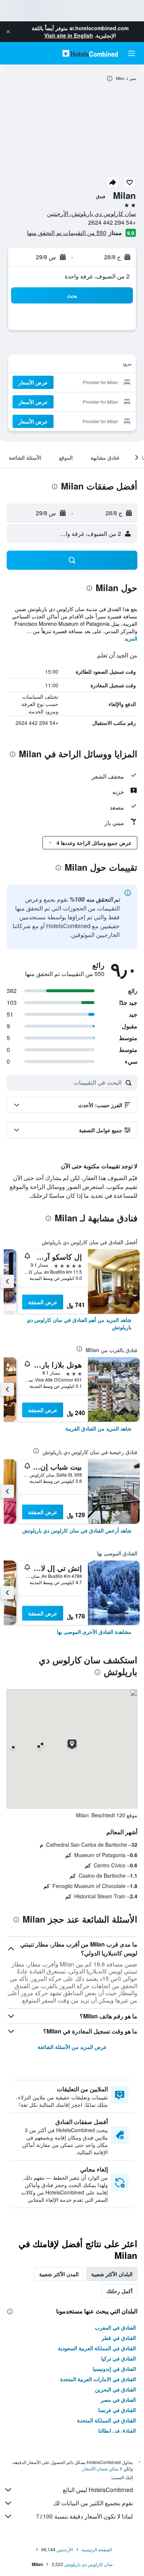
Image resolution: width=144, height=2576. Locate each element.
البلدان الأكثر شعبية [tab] (112, 2274)
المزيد (131, 638)
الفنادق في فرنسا (117, 2410)
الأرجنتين (65, 2549)
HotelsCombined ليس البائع (98, 2490)
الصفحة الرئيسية (97, 2549)
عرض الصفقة (43, 1302)
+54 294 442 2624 (112, 222)
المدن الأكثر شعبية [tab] (59, 2274)
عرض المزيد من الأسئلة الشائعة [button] (72, 2047)
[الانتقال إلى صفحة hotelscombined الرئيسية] (90, 53)
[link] (72, 1323)
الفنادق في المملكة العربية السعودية (97, 2348)
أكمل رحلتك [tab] (119, 2291)
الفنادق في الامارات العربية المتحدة (98, 2379)
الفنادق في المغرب (115, 2327)
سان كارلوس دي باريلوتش (88, 2564)
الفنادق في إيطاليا (117, 2431)
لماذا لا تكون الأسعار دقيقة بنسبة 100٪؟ (85, 2516)
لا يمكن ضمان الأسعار (102, 2468)
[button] (8, 32)
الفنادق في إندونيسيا (114, 2369)
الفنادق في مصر (118, 2400)
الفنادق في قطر (119, 2338)
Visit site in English (69, 35)
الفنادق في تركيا (119, 2358)
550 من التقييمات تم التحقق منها (67, 233)
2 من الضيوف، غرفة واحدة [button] (97, 276)
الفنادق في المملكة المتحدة (107, 2420)
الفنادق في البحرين (115, 2389)
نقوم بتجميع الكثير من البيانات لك (93, 2503)
